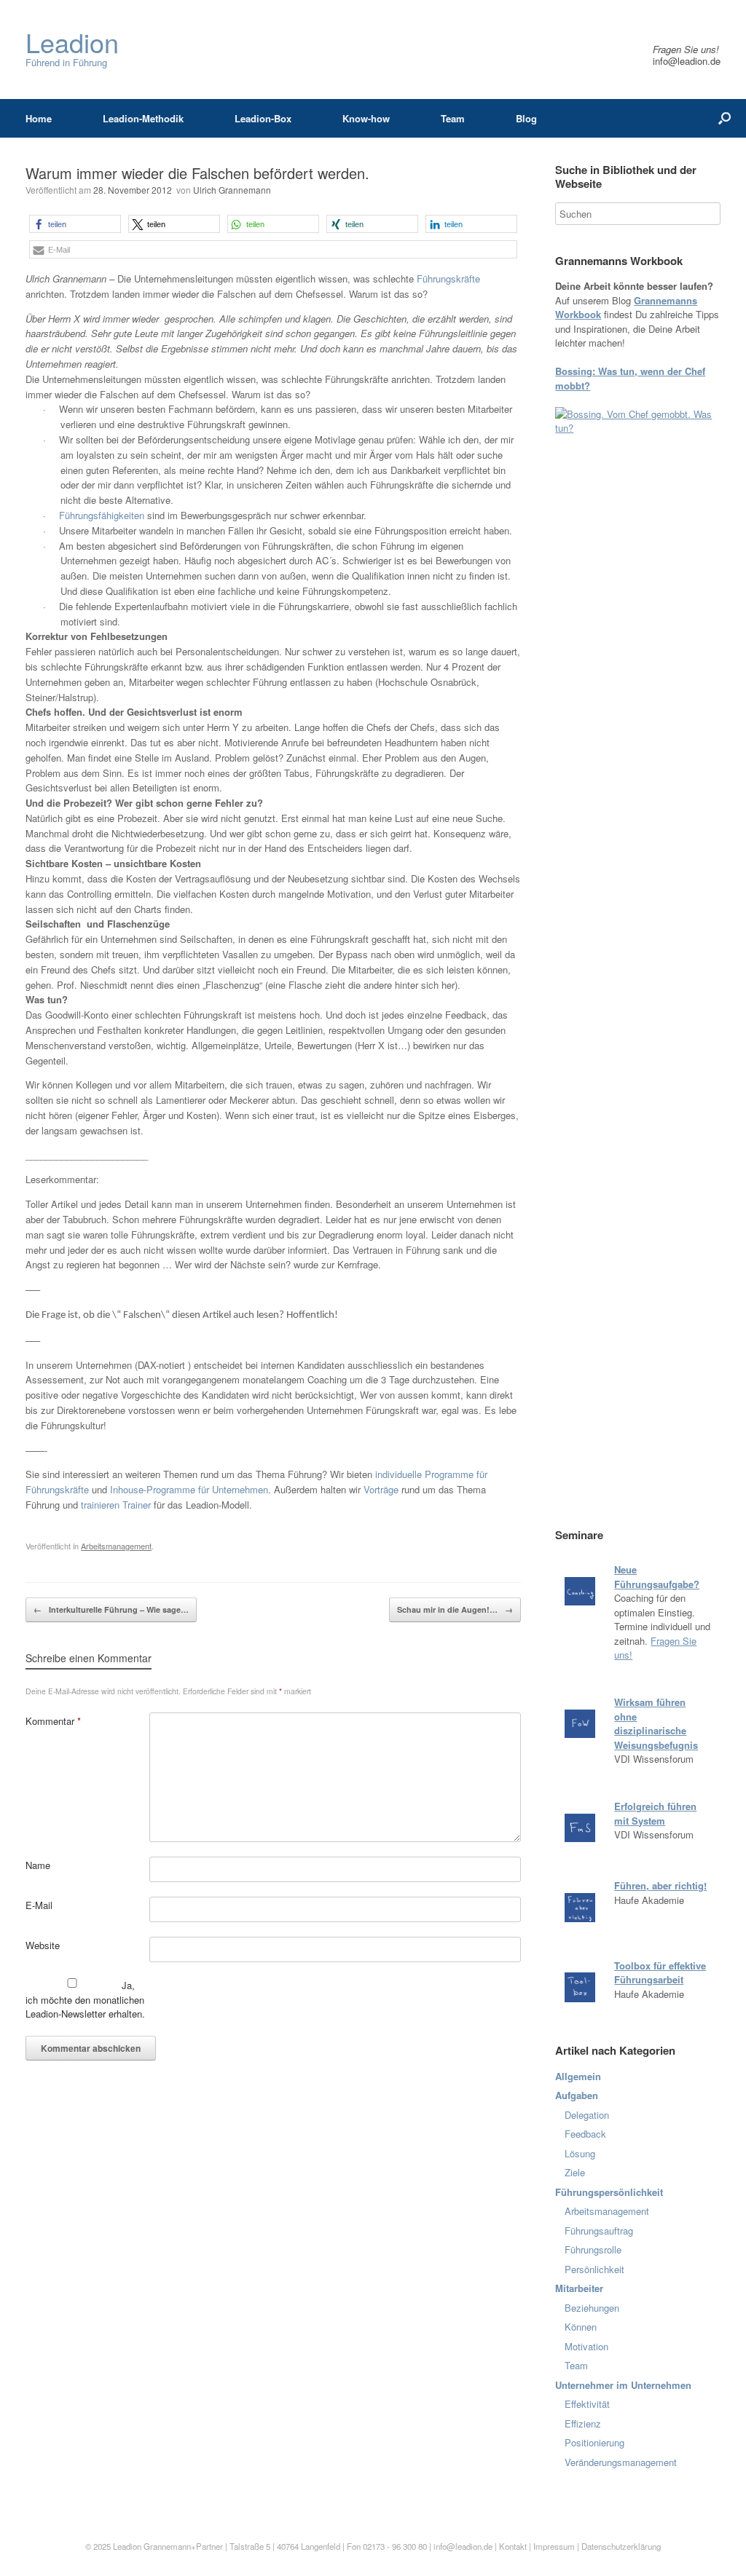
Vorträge (381, 1489)
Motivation (586, 2346)
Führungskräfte (448, 278)
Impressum (555, 2546)
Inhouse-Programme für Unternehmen (189, 1489)
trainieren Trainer (116, 1505)
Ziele (575, 2172)
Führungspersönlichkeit (609, 2192)
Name (38, 1865)
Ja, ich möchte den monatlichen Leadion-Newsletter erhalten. (85, 1999)
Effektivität (587, 2404)
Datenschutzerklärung (621, 2546)
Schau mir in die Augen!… (455, 1609)
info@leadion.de (687, 61)
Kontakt (513, 2546)
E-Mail (39, 1905)
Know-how (366, 118)
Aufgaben (577, 2095)
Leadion (127, 2546)
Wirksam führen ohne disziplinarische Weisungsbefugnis (656, 1723)
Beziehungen (592, 2308)
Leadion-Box (263, 118)
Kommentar (53, 1721)
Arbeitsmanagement (116, 1546)
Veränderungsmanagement (621, 2462)
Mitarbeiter (579, 2288)
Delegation (587, 2115)
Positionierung (594, 2442)
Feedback (585, 2134)
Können (581, 2327)
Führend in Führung (72, 49)
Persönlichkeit (594, 2269)
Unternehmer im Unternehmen (623, 2385)
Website (43, 1945)
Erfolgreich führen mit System (655, 1813)
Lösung (580, 2153)
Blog (526, 118)
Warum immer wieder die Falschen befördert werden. (197, 173)
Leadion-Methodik (143, 118)
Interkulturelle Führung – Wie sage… (111, 1609)
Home (39, 118)
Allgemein (578, 2076)
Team (453, 118)
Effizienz (583, 2423)
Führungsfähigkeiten (103, 515)
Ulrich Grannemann (232, 190)
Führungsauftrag (599, 2231)
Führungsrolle (593, 2249)
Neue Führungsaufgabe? (657, 1577)
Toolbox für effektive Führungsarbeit (660, 1973)
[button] (75, 224)
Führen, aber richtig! (660, 1885)
